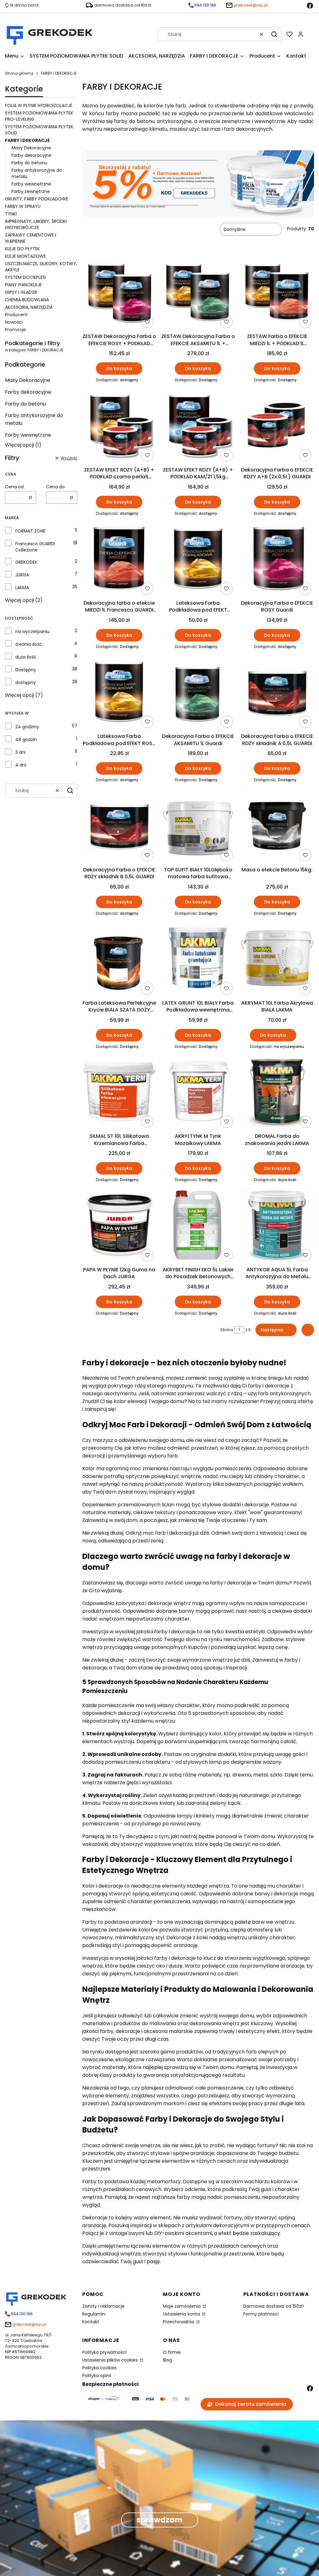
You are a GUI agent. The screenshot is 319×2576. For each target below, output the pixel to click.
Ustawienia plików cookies (111, 2360)
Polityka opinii (97, 2376)
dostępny (26, 683)
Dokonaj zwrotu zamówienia (251, 2404)
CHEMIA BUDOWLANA (27, 300)
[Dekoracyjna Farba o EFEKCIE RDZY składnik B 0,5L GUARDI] (119, 826)
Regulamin (94, 2314)
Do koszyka (119, 368)
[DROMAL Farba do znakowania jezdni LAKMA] (277, 1092)
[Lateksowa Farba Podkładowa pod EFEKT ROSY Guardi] (119, 692)
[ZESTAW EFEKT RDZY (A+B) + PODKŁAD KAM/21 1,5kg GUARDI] (198, 426)
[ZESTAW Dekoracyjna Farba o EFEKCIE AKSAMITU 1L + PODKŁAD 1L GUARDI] (198, 293)
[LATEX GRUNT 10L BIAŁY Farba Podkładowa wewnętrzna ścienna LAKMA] (198, 959)
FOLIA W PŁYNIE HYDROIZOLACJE (39, 106)
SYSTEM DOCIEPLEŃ (25, 277)
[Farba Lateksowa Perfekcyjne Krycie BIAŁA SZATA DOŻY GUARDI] (119, 959)
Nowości (14, 322)
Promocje (15, 330)
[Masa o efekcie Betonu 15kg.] (277, 826)
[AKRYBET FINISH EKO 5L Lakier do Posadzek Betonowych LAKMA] (198, 1226)
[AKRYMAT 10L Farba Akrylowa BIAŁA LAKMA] (277, 959)
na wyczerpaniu (32, 631)
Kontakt (91, 2322)
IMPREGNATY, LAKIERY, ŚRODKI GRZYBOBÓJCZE (36, 224)
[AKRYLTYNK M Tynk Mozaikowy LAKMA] (198, 1092)
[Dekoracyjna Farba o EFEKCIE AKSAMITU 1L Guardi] (198, 692)
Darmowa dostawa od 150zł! (274, 2306)
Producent (16, 315)
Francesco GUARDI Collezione (35, 547)
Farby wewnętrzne (31, 184)
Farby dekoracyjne (31, 155)
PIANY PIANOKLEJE (23, 285)
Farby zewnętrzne (31, 191)
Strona (227, 1330)
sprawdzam (159, 2520)
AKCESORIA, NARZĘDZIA (29, 307)
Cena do (55, 487)
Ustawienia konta (182, 2314)
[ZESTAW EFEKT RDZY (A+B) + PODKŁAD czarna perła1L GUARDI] (119, 426)
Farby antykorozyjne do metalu (34, 419)
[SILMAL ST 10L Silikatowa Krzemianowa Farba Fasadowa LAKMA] (119, 1092)
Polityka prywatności (104, 2352)
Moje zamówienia (182, 2306)
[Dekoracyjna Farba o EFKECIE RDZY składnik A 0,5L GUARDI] (277, 692)
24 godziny (27, 727)
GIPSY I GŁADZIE (21, 292)
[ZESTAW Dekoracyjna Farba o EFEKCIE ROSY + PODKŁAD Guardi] (119, 293)
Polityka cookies (99, 2368)
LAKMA (22, 588)
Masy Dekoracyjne (31, 148)
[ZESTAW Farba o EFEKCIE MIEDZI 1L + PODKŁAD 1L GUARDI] (277, 293)
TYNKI (11, 214)
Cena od (14, 487)
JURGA (22, 575)
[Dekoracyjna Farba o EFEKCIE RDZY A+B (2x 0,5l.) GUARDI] (277, 426)
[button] (274, 34)
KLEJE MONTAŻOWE (25, 256)
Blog (167, 2360)
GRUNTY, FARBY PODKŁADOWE (37, 199)
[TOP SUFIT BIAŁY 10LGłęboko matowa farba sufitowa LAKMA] (198, 826)
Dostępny (26, 670)
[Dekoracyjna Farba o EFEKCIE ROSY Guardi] (277, 559)
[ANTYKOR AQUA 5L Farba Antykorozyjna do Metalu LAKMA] (277, 1226)
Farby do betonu (29, 163)
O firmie (172, 2352)
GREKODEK (26, 562)
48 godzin (26, 739)
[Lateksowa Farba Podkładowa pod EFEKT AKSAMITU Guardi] (198, 559)
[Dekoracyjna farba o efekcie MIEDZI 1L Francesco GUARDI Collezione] (119, 559)
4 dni (21, 765)
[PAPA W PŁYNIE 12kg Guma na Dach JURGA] (119, 1226)
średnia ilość (29, 644)
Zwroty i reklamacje (103, 2306)
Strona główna (19, 73)
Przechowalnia (179, 2322)
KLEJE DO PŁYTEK (22, 249)
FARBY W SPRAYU (23, 206)
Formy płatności (261, 2314)
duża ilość (26, 657)
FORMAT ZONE (30, 531)
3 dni (20, 752)
